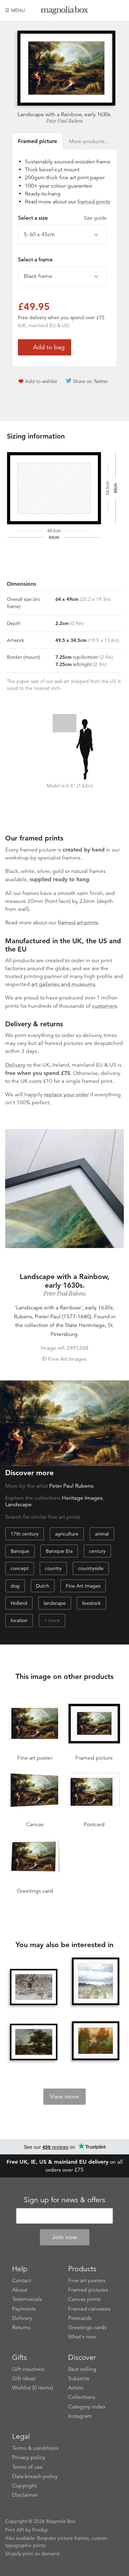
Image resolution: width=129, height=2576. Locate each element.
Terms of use (27, 2467)
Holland (19, 1603)
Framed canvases (89, 2309)
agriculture (67, 1534)
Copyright (24, 2486)
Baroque (20, 1551)
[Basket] (119, 10)
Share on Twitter (90, 381)
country (53, 1568)
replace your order (66, 1095)
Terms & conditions (35, 2448)
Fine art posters (87, 2281)
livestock (92, 1603)
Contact (21, 2281)
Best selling (82, 2369)
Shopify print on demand (32, 2554)
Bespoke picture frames (63, 2538)
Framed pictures (88, 2290)
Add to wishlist (41, 381)
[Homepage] (65, 12)
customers (104, 1006)
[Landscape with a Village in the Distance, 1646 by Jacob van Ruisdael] (34, 2042)
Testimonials (27, 2299)
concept (20, 1568)
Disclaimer (25, 2495)
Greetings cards (87, 2327)
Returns (21, 2327)
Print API (15, 2530)
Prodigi (40, 2530)
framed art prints (78, 923)
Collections (82, 2397)
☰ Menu (15, 10)
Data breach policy (35, 2476)
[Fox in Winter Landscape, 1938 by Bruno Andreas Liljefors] (34, 1987)
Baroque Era (59, 1551)
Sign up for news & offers (64, 2200)
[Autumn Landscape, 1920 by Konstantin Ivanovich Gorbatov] (96, 2041)
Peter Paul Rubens (64, 121)
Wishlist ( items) (33, 2388)
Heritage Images (82, 1498)
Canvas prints (84, 2299)
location (19, 1620)
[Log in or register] (107, 10)
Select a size (62, 218)
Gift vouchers (28, 2369)
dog (15, 1586)
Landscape (18, 1505)
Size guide (95, 218)
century (97, 1551)
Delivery (15, 1065)
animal (102, 1534)
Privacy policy (29, 2457)
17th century (25, 1534)
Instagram (80, 2416)
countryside (91, 1568)
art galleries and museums (63, 984)
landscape (55, 1603)
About (20, 2290)
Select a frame (35, 260)
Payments (24, 2309)
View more (64, 2096)
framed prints (94, 202)
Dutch (43, 1586)
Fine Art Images (83, 1586)
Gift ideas (24, 2378)
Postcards (80, 2318)
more (54, 1620)
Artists (76, 2388)
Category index (87, 2407)
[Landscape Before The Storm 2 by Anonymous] (96, 1981)
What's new (82, 2337)
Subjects (79, 2378)
